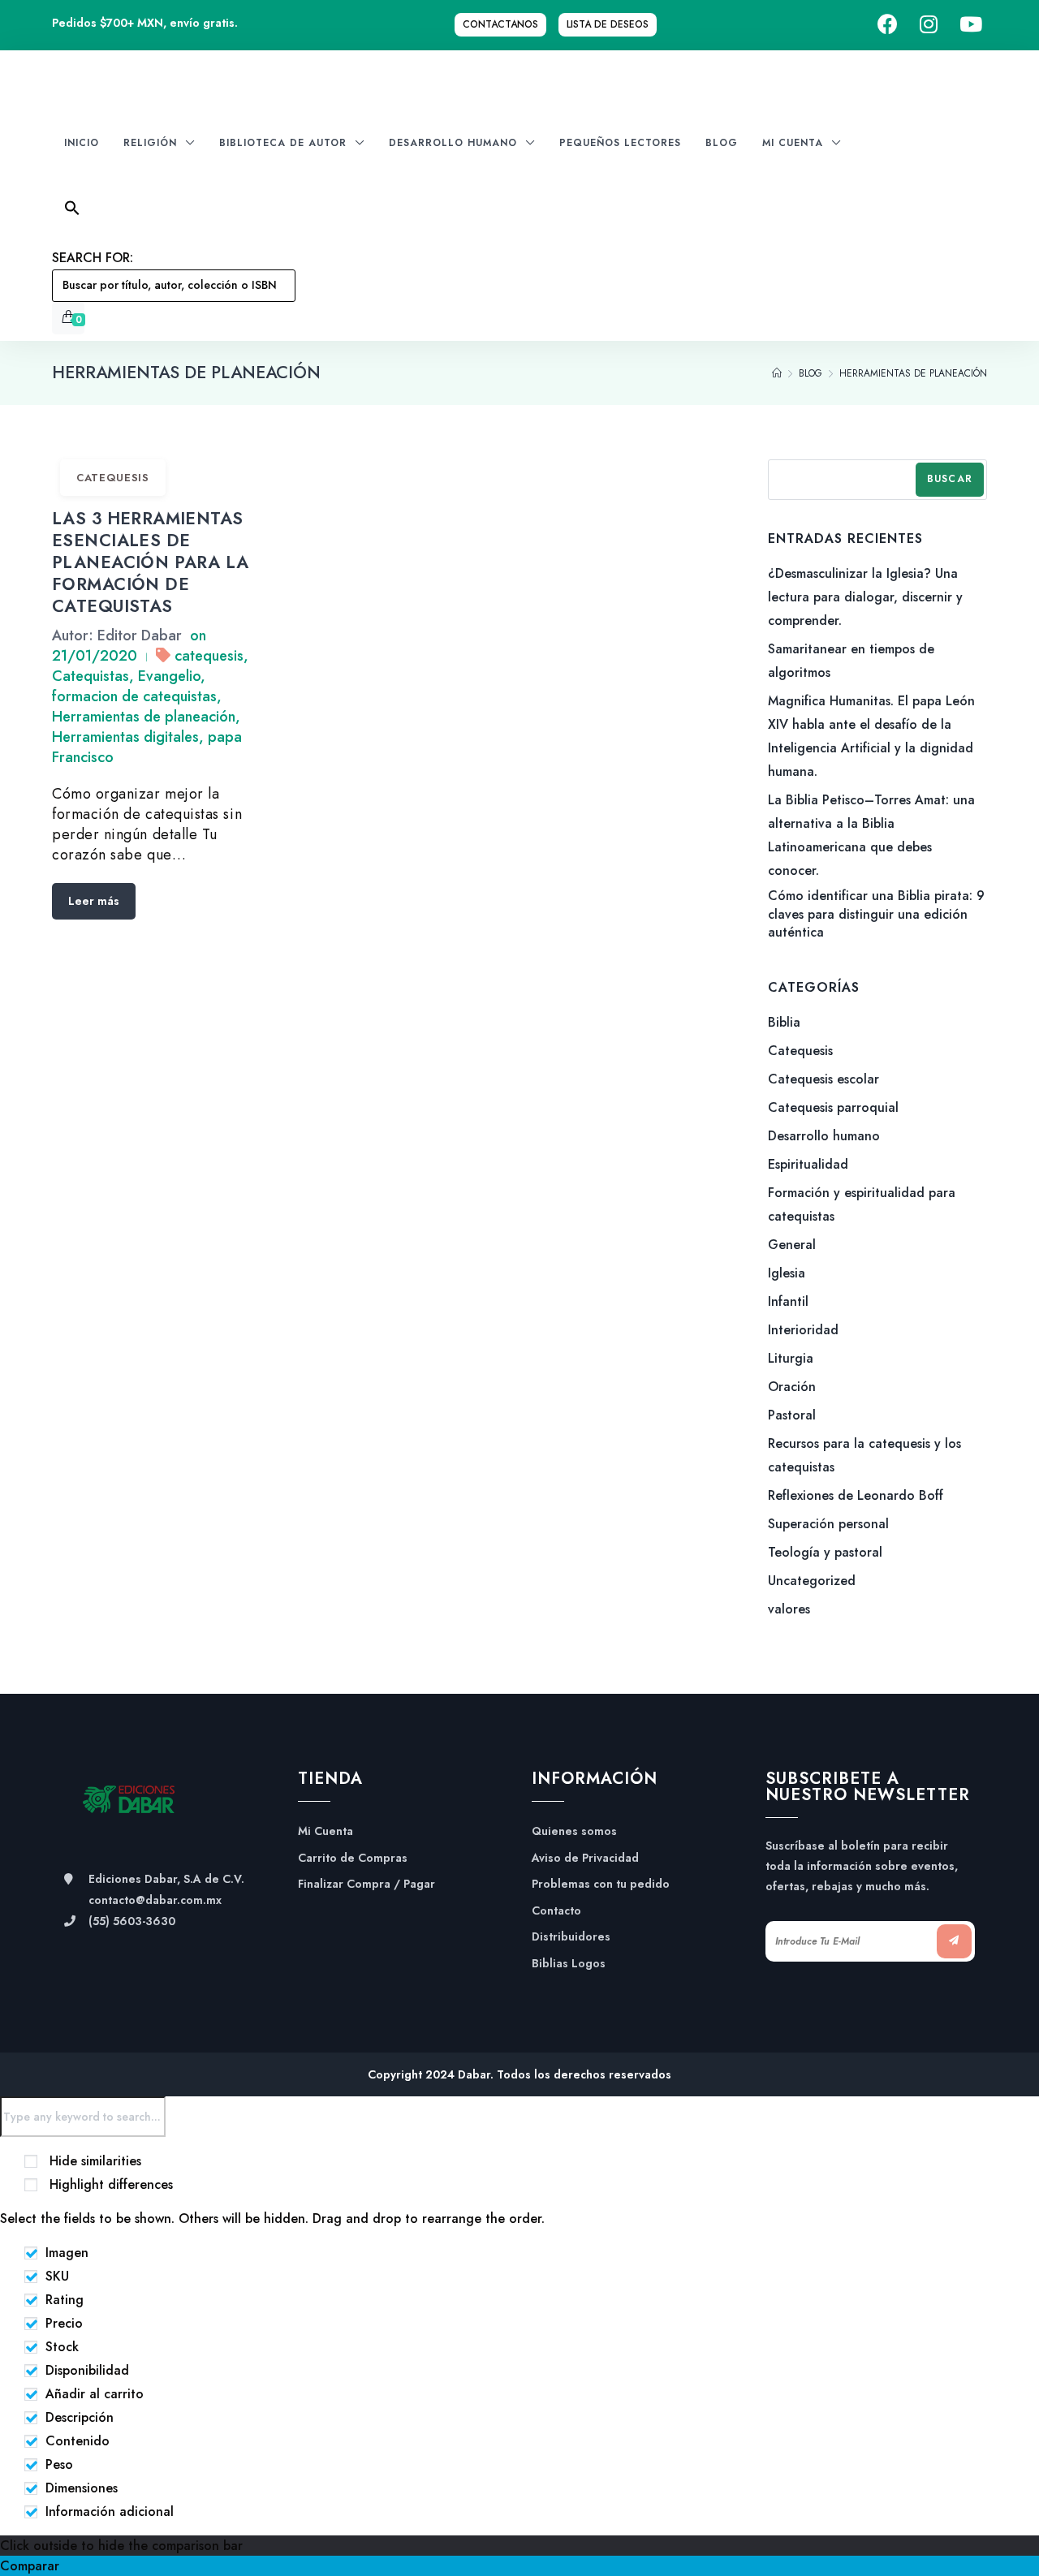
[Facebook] (888, 25)
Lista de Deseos (608, 24)
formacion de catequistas (134, 696)
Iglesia (787, 1273)
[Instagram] (929, 25)
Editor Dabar (140, 635)
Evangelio (169, 676)
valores (789, 1609)
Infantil (788, 1301)
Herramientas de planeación (144, 717)
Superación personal (828, 1524)
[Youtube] (971, 25)
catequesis (209, 656)
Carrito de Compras (353, 1858)
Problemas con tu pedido (601, 1884)
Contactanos (500, 24)
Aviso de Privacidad (585, 1858)
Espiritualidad (808, 1164)
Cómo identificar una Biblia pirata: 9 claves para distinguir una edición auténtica (876, 914)
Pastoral (792, 1415)
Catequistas (91, 676)
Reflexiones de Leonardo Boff (856, 1495)
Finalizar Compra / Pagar (366, 1884)
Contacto (556, 1911)
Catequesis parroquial (833, 1107)
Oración (792, 1387)
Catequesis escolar (823, 1079)
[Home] (777, 373)
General (792, 1245)
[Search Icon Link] (174, 213)
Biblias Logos (569, 1964)
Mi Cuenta (325, 1831)
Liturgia (791, 1358)
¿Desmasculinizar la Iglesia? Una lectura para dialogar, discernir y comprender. (865, 597)
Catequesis (113, 478)
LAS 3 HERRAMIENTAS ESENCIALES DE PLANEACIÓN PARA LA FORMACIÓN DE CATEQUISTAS (151, 562)
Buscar (950, 479)
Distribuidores (571, 1937)
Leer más (94, 901)
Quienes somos (574, 1831)
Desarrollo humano (824, 1136)
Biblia (784, 1022)
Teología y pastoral (825, 1552)
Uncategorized (812, 1581)
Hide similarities (93, 2161)
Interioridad (803, 1330)
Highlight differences (109, 2184)
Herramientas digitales (125, 737)
